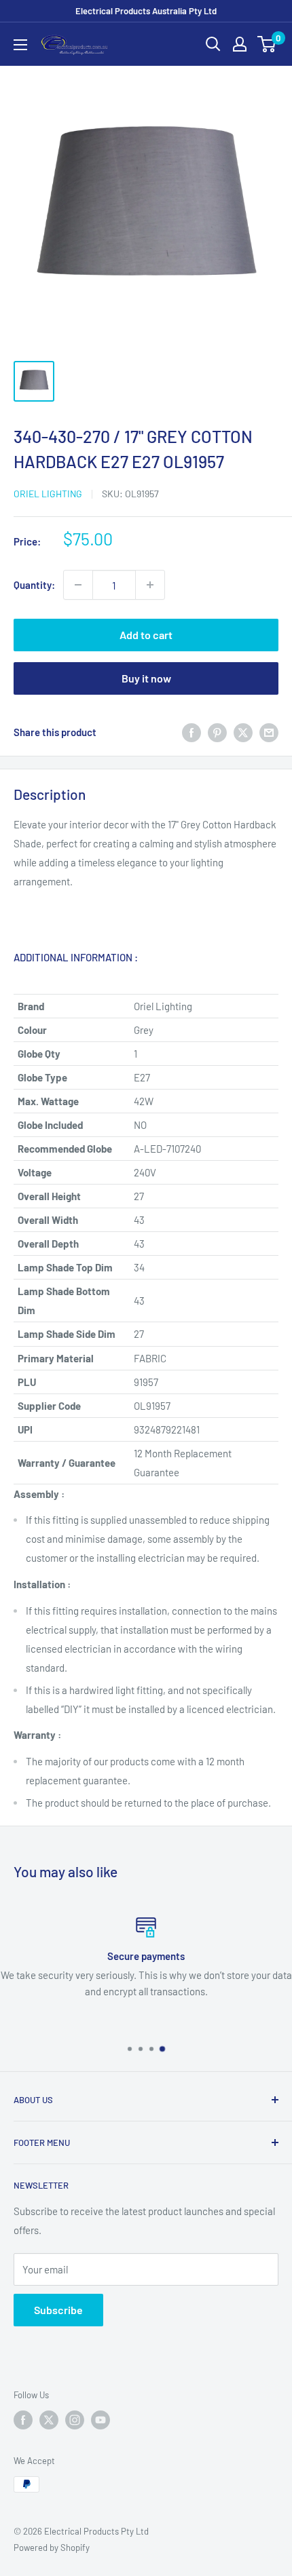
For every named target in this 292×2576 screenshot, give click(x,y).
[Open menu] (20, 45)
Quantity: (34, 585)
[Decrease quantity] (78, 585)
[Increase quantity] (150, 585)
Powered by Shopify (52, 2548)
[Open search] (213, 44)
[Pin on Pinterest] (217, 732)
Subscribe (58, 2310)
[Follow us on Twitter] (49, 2420)
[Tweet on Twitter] (243, 732)
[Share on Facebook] (191, 732)
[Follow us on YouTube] (101, 2420)
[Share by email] (269, 732)
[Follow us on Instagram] (75, 2420)
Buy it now (146, 678)
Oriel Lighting (48, 494)
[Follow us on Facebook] (23, 2420)
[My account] (240, 44)
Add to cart (146, 635)
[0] (267, 44)
